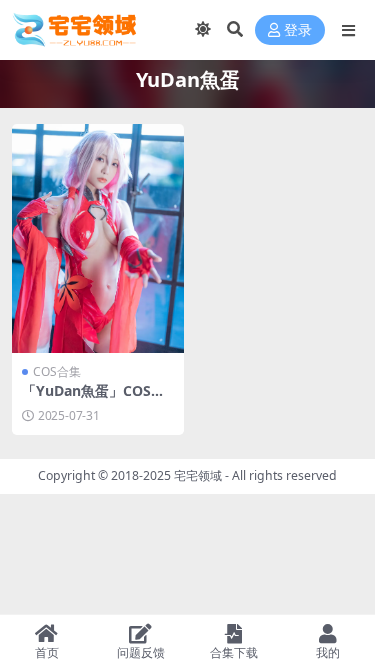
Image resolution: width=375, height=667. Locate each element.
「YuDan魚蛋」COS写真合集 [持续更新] (93, 399)
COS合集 (57, 371)
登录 (298, 30)
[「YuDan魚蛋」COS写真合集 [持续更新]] (98, 238)
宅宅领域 (198, 475)
